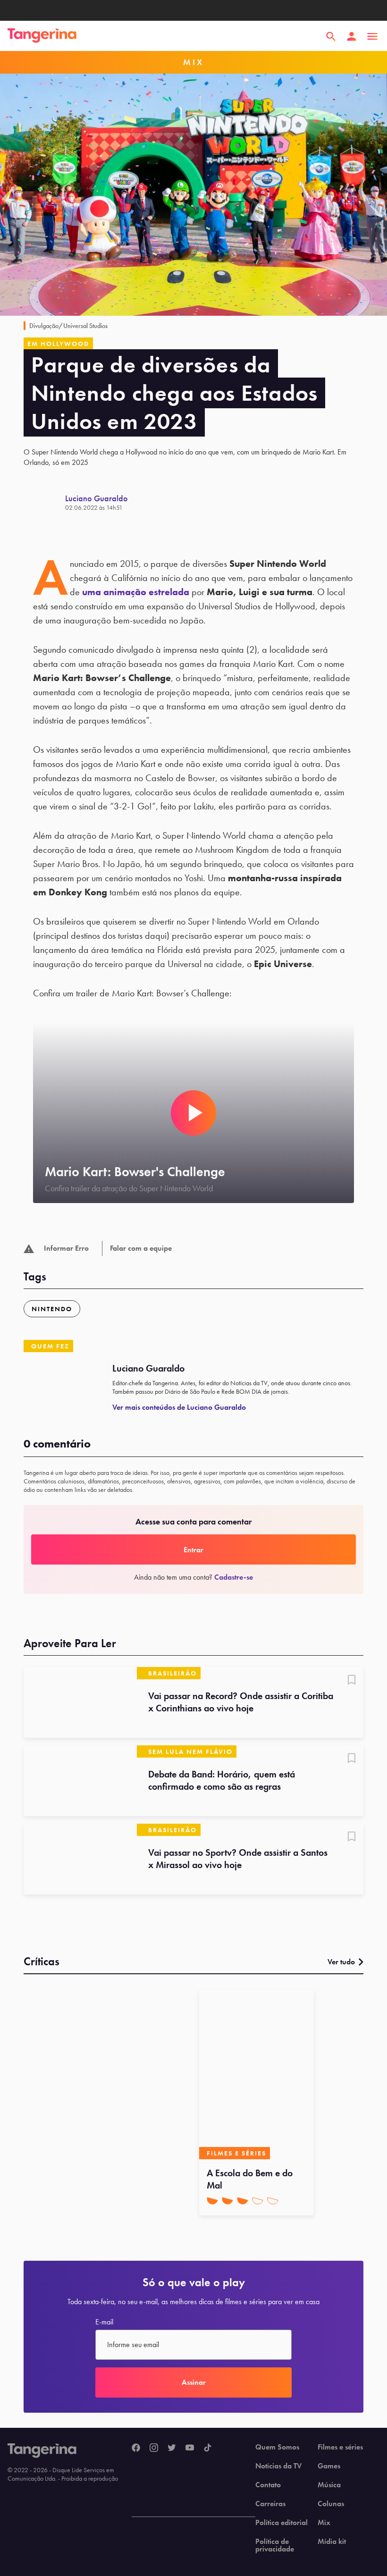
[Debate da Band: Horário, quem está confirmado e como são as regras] (80, 1781)
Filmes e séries (340, 2447)
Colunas (331, 2504)
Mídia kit (332, 2542)
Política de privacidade (275, 2545)
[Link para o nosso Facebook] (136, 2448)
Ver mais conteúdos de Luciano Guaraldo (179, 1407)
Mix (324, 2523)
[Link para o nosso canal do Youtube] (190, 2448)
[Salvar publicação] (352, 1681)
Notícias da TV (278, 2466)
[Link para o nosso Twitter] (172, 2448)
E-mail (104, 2322)
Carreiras (270, 2504)
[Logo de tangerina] (42, 36)
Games (329, 2466)
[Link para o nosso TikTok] (208, 2448)
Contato (268, 2485)
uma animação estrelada (136, 592)
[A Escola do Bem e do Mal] (257, 2074)
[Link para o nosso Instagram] (154, 2448)
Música (329, 2485)
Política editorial (282, 2523)
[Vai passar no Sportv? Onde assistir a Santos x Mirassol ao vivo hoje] (80, 1859)
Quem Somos (277, 2447)
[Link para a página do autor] (44, 503)
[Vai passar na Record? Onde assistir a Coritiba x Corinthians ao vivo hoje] (80, 1702)
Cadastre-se (234, 1577)
